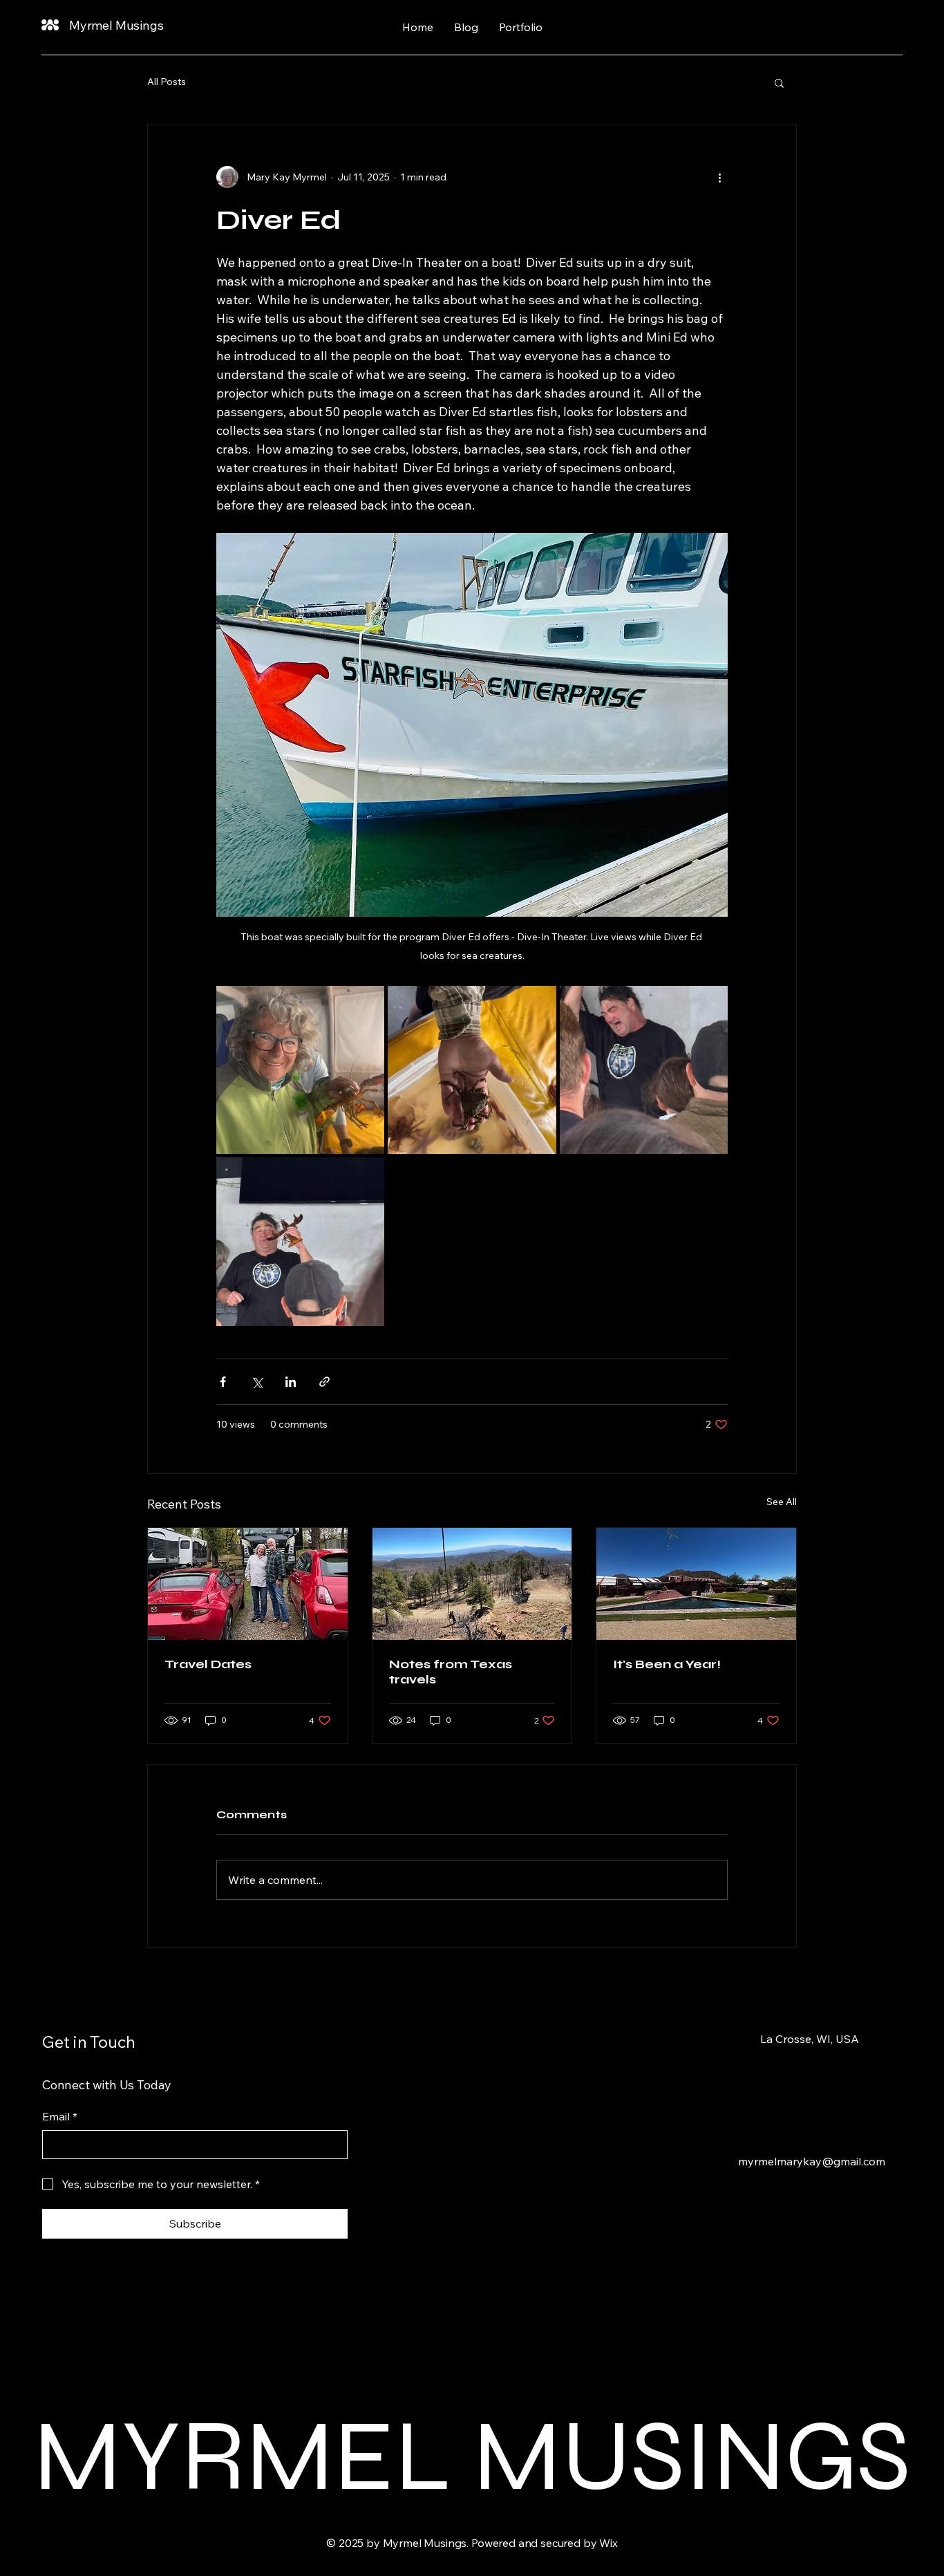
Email (60, 2116)
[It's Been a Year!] (696, 1584)
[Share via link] (324, 1382)
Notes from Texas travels (451, 1672)
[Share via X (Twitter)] (257, 1382)
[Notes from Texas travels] (472, 1584)
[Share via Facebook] (223, 1382)
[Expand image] (300, 1070)
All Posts (167, 82)
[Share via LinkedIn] (291, 1382)
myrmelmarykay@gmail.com (812, 2161)
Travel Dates (208, 1664)
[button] (779, 82)
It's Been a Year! (667, 1664)
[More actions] (719, 177)
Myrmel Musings (116, 25)
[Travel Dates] (248, 1584)
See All (782, 1502)
